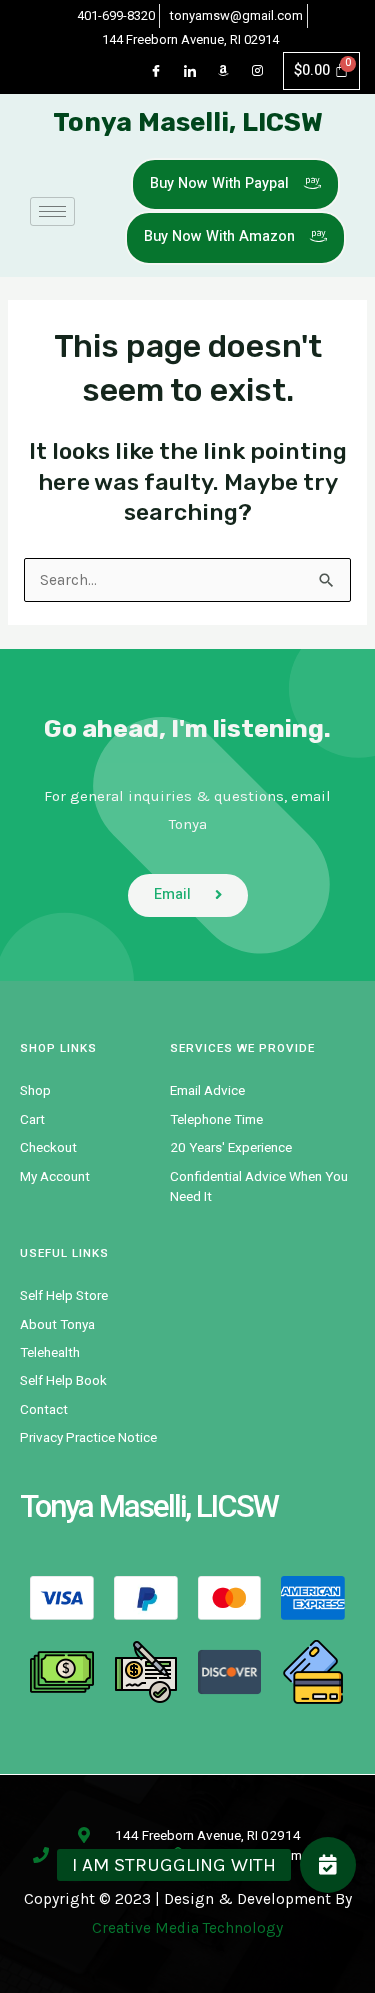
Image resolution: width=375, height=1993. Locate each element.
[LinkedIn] (190, 71)
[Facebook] (156, 71)
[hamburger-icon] (52, 211)
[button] (328, 1865)
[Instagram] (258, 71)
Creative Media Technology (187, 1928)
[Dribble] (224, 71)
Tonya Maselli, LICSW (188, 122)
